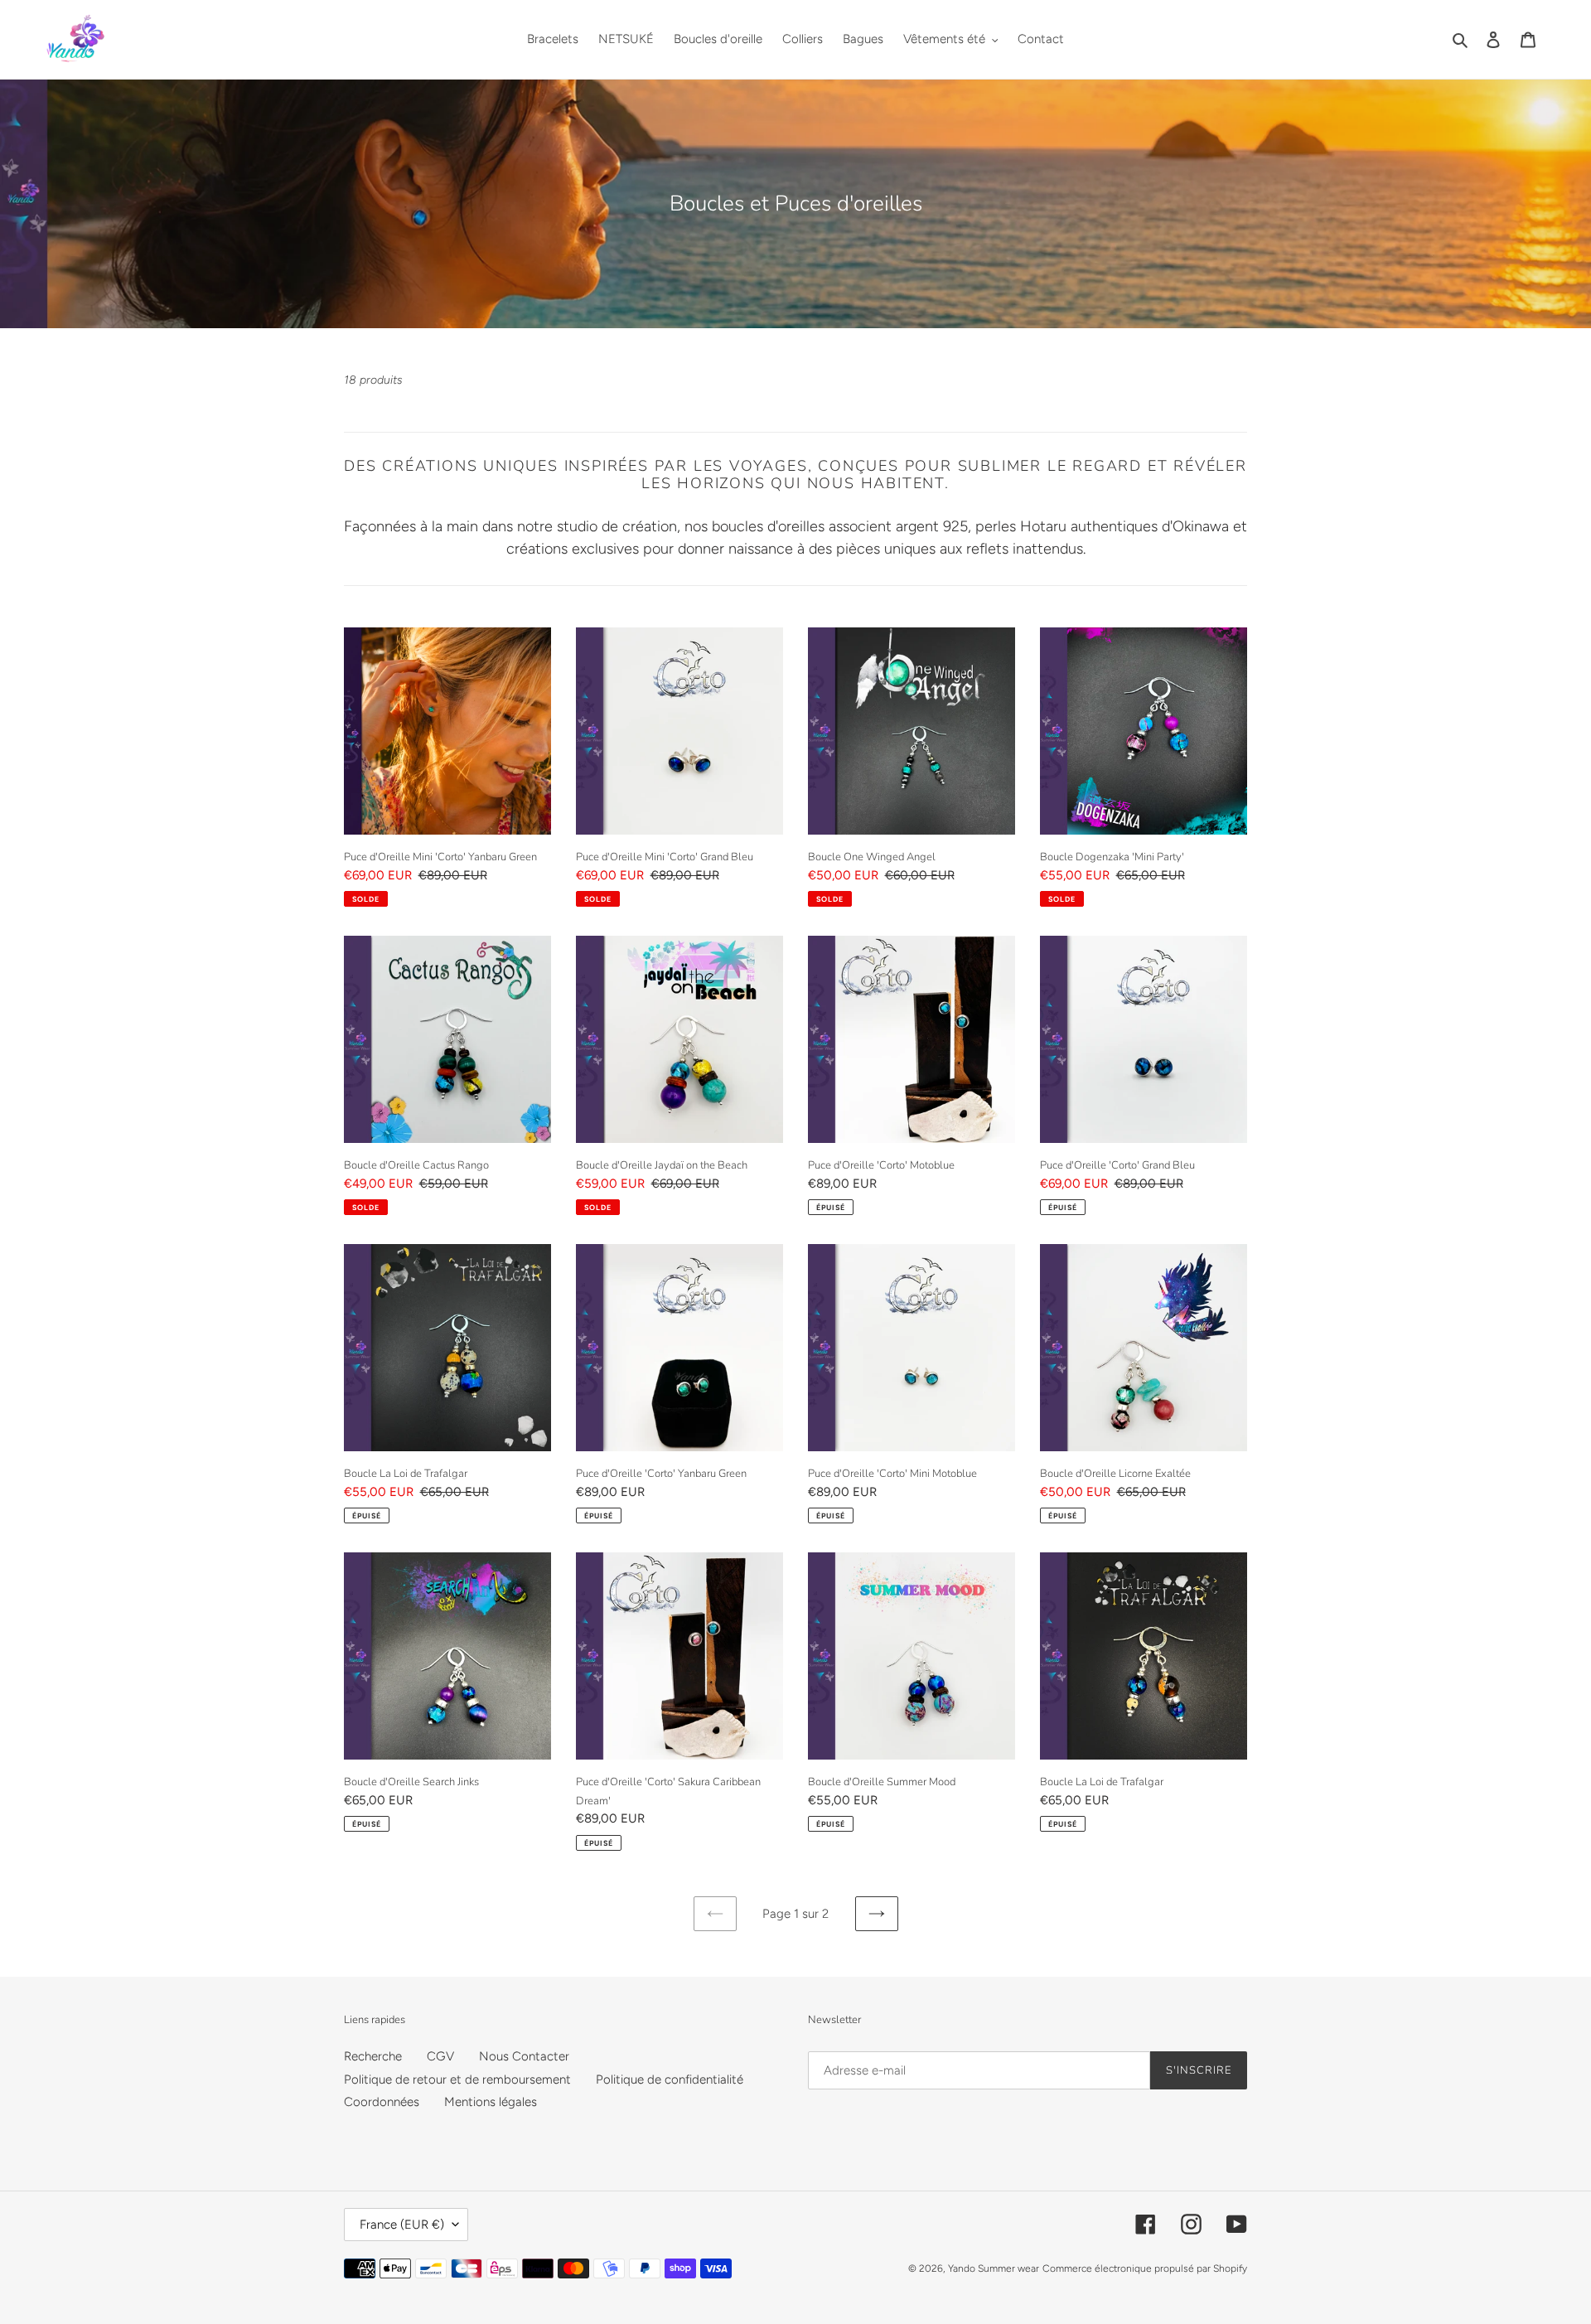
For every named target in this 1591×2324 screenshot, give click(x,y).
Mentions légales (491, 2102)
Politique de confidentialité (670, 2079)
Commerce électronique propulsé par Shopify (1145, 2268)
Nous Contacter (524, 2056)
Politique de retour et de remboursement (457, 2079)
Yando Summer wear (994, 2268)
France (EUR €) (402, 2225)
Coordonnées (382, 2102)
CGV (440, 2056)
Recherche (373, 2056)
